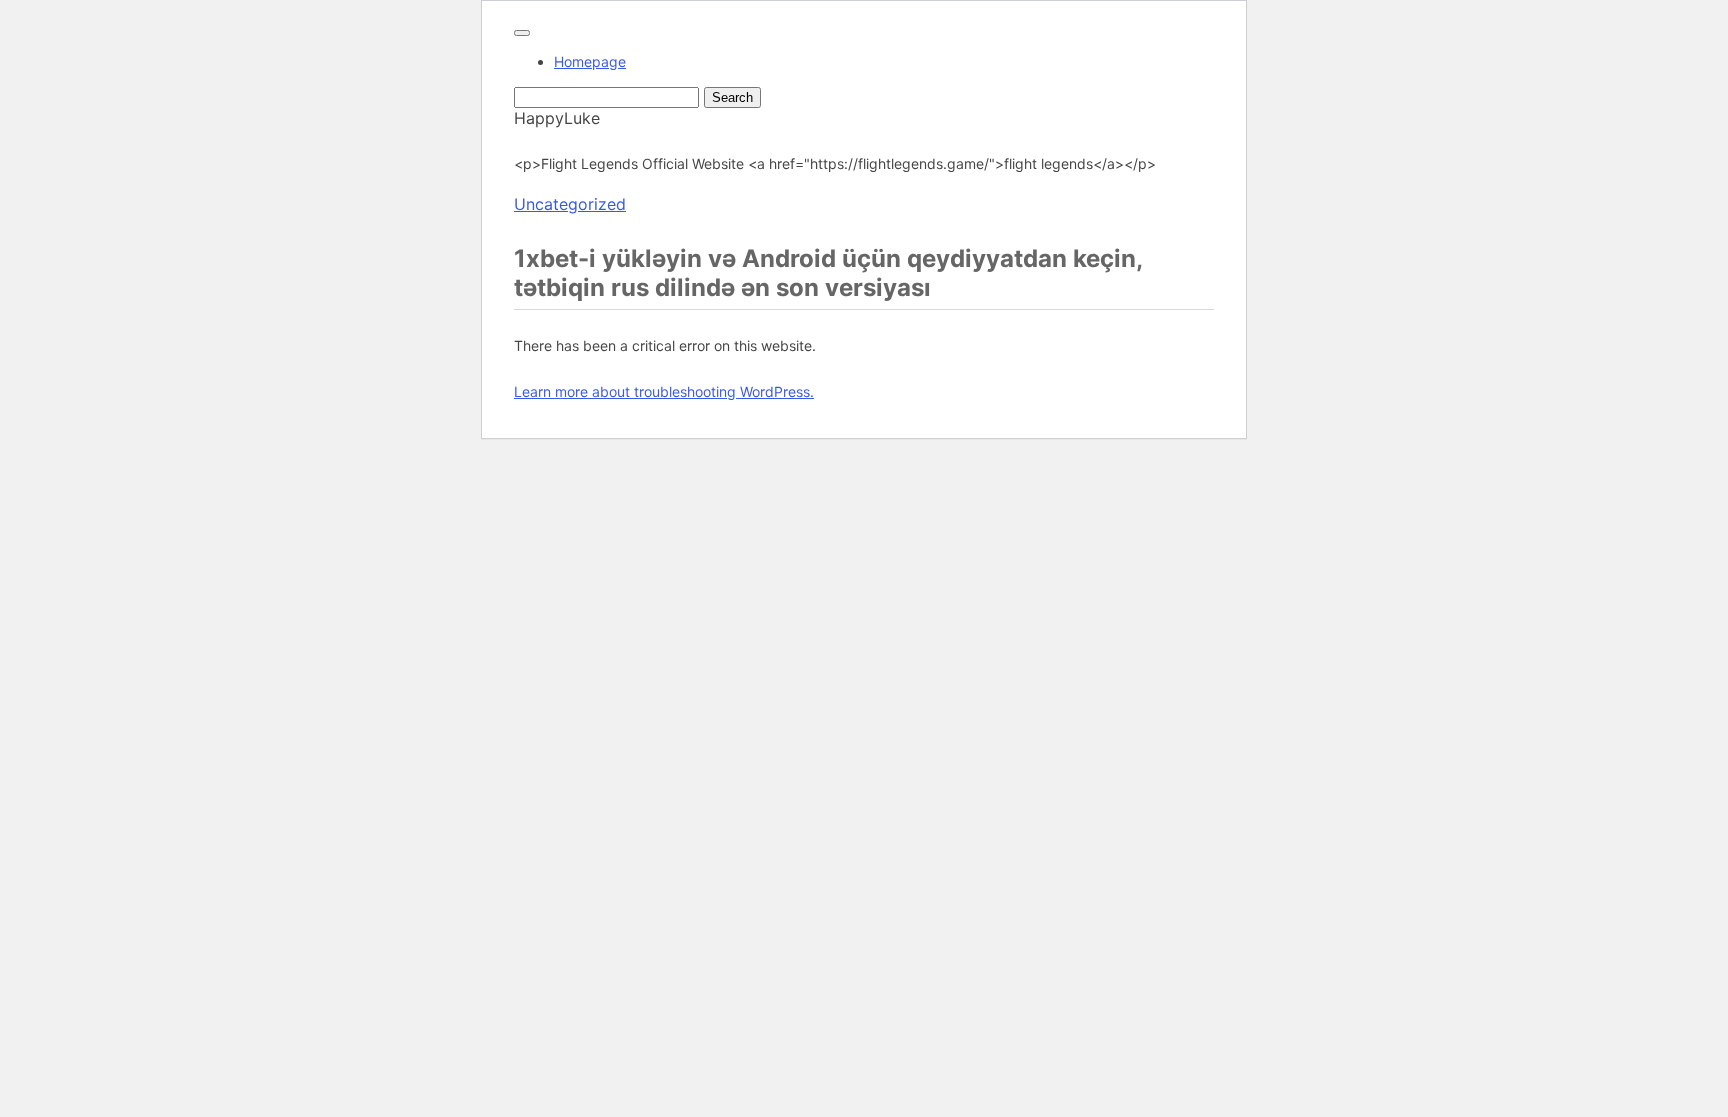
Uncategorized (570, 204)
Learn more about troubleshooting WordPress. (664, 391)
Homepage (590, 61)
